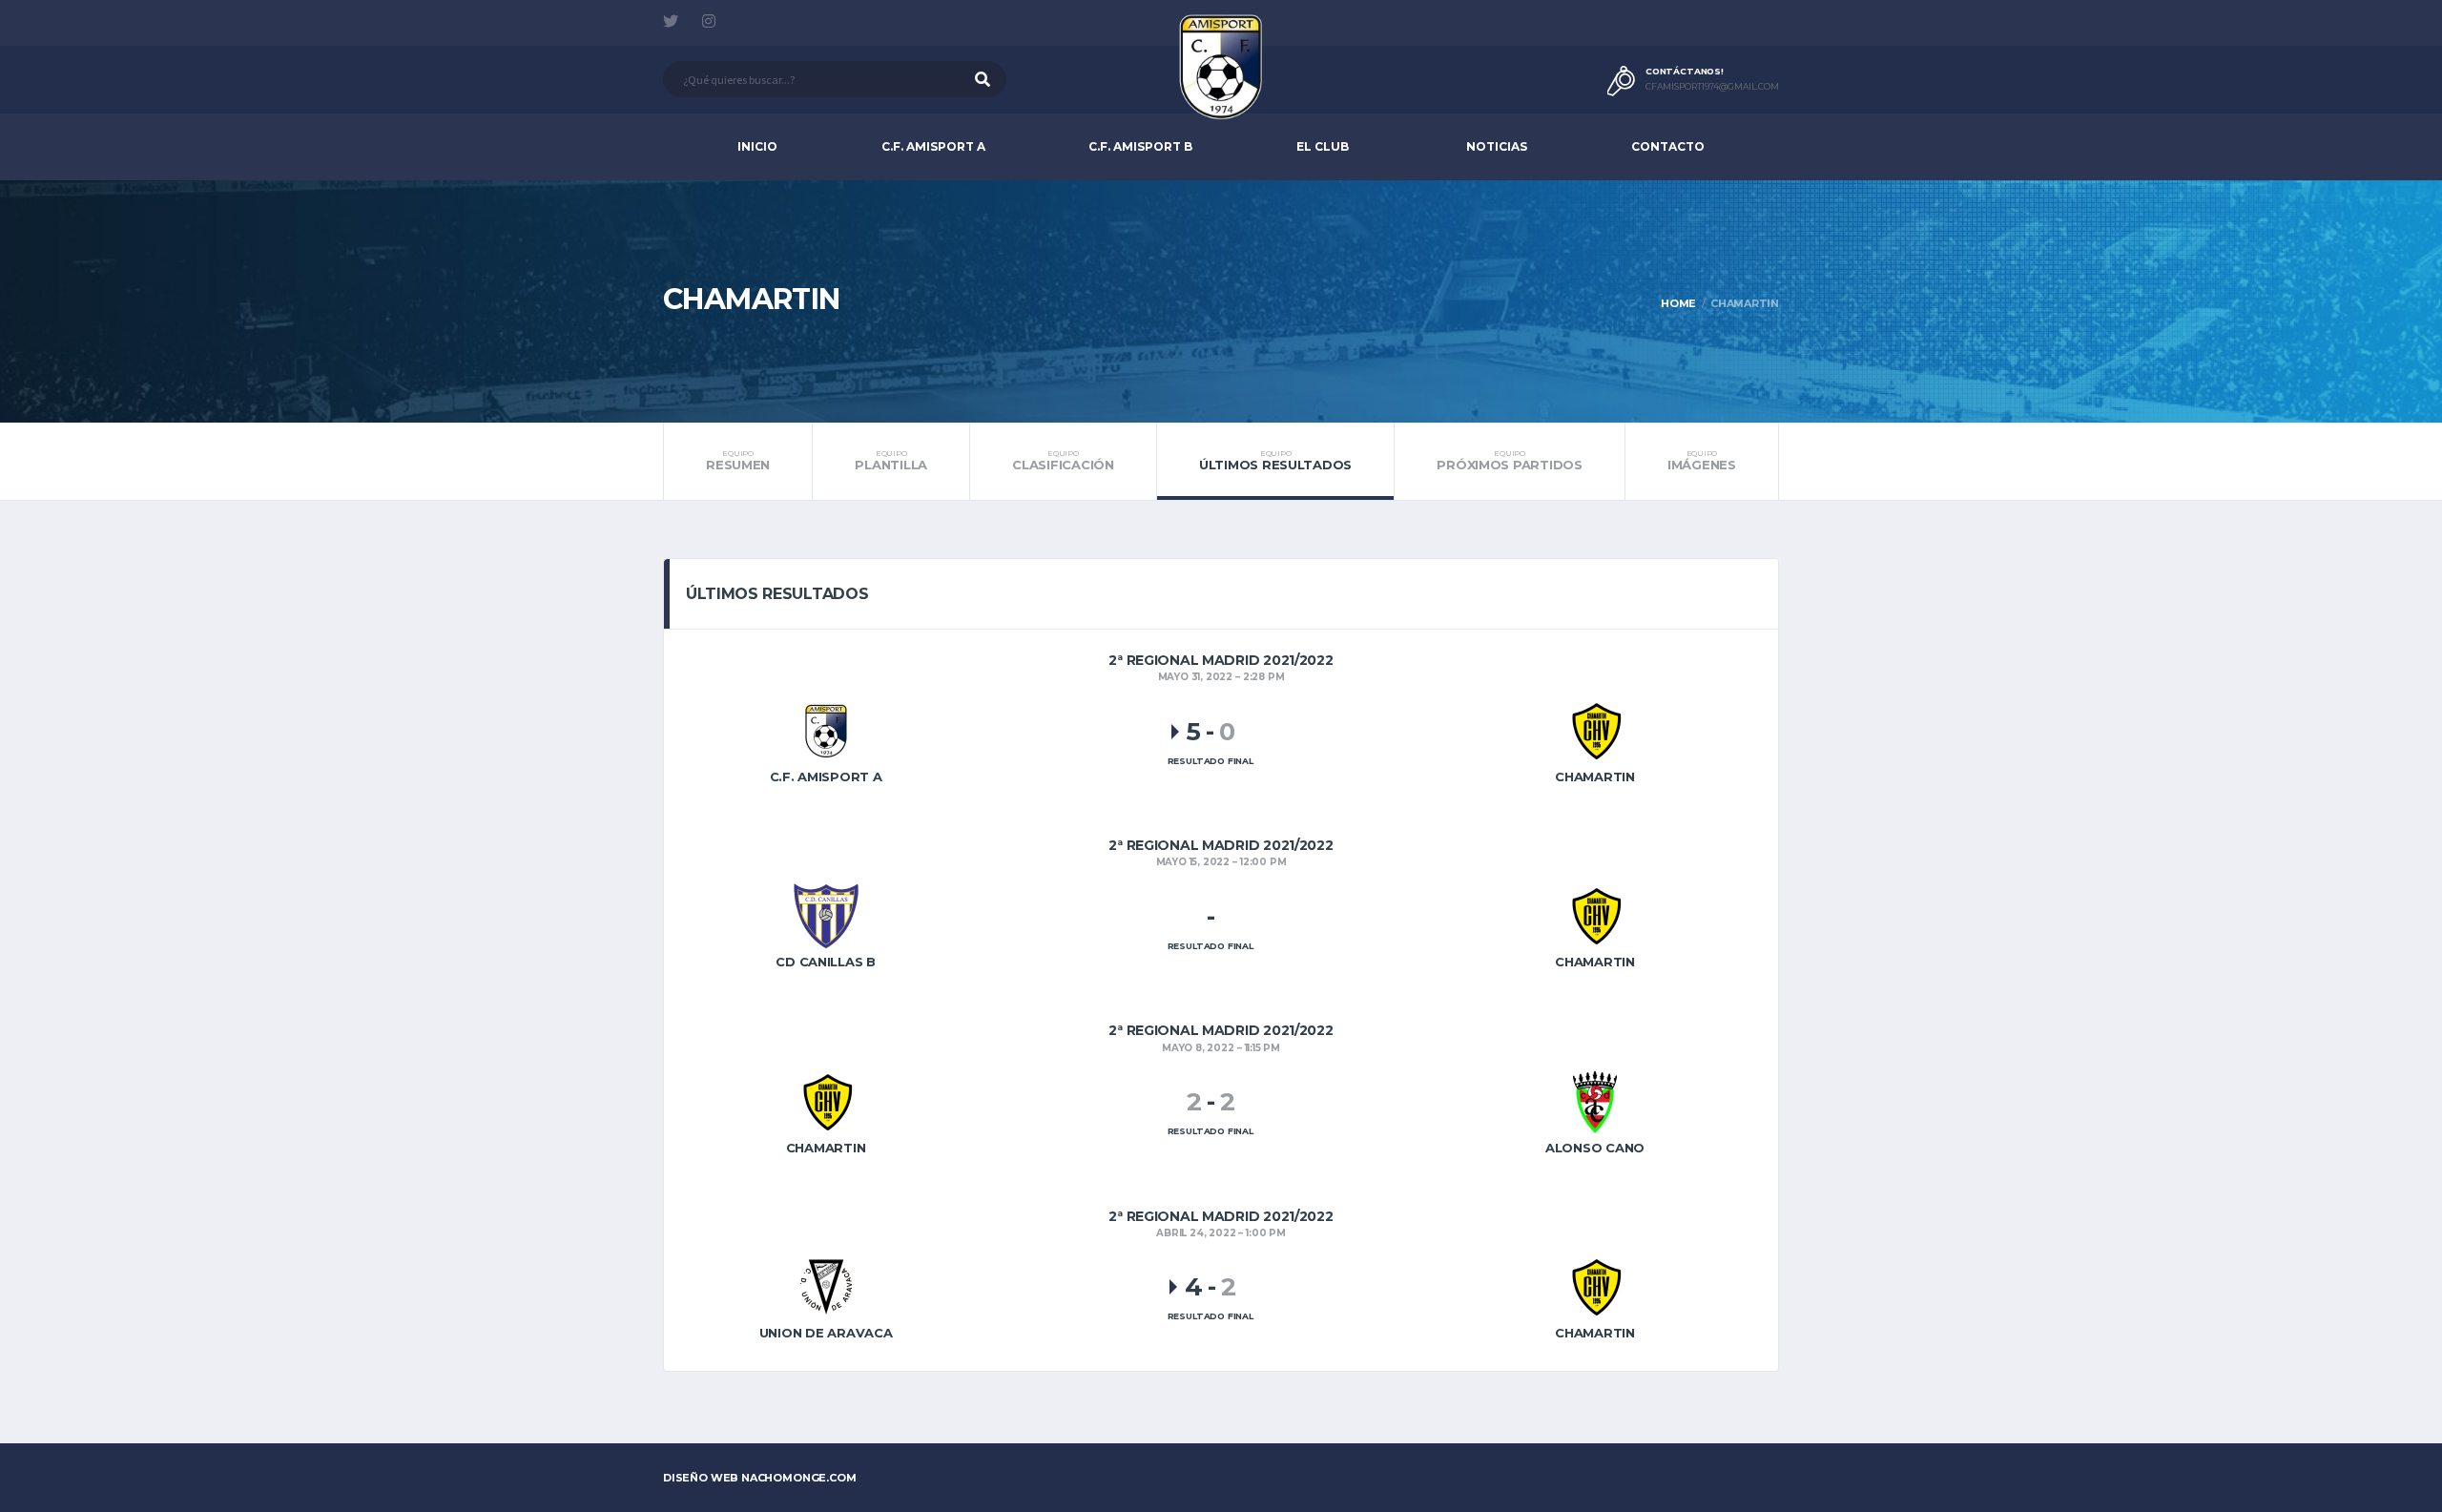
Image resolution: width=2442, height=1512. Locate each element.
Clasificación (1063, 461)
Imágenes (1702, 461)
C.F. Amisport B (1140, 146)
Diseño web (760, 1478)
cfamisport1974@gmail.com (1712, 87)
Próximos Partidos (1510, 461)
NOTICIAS (1497, 146)
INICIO (757, 146)
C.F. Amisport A (933, 146)
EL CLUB (1323, 146)
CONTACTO (1668, 146)
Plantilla (891, 461)
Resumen (738, 461)
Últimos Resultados (1275, 461)
